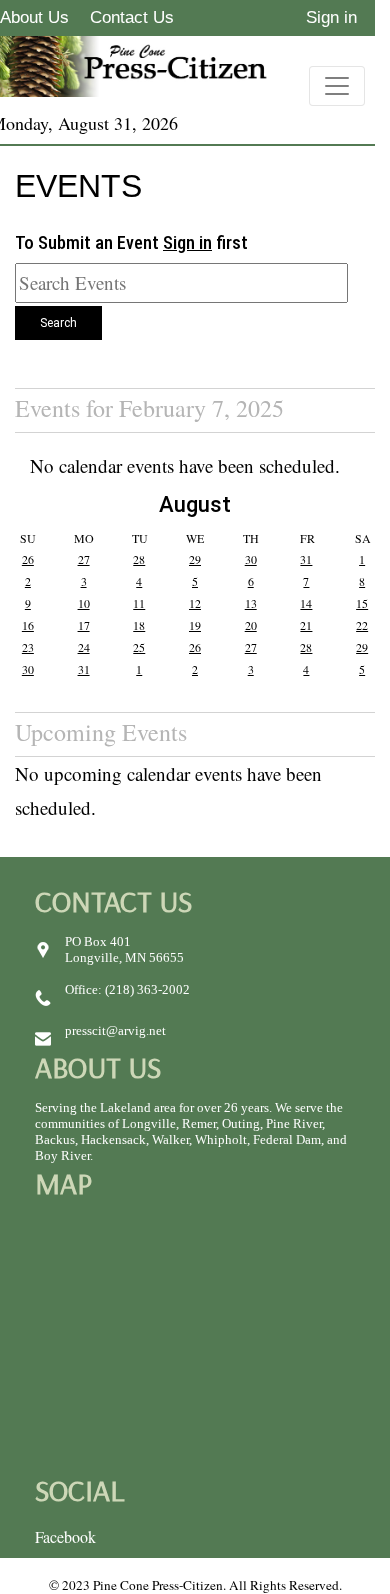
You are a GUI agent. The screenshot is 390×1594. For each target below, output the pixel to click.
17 (84, 625)
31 (306, 559)
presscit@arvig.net (115, 1030)
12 (195, 603)
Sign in (331, 17)
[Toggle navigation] (337, 86)
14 (306, 603)
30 (251, 559)
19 (195, 625)
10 (84, 603)
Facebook (65, 1536)
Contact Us (132, 17)
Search (58, 323)
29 (195, 559)
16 (28, 625)
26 (28, 559)
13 (251, 603)
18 (139, 625)
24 (84, 647)
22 (362, 625)
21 (306, 625)
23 (28, 647)
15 (362, 603)
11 (139, 603)
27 (84, 559)
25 (139, 647)
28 (139, 559)
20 (251, 625)
